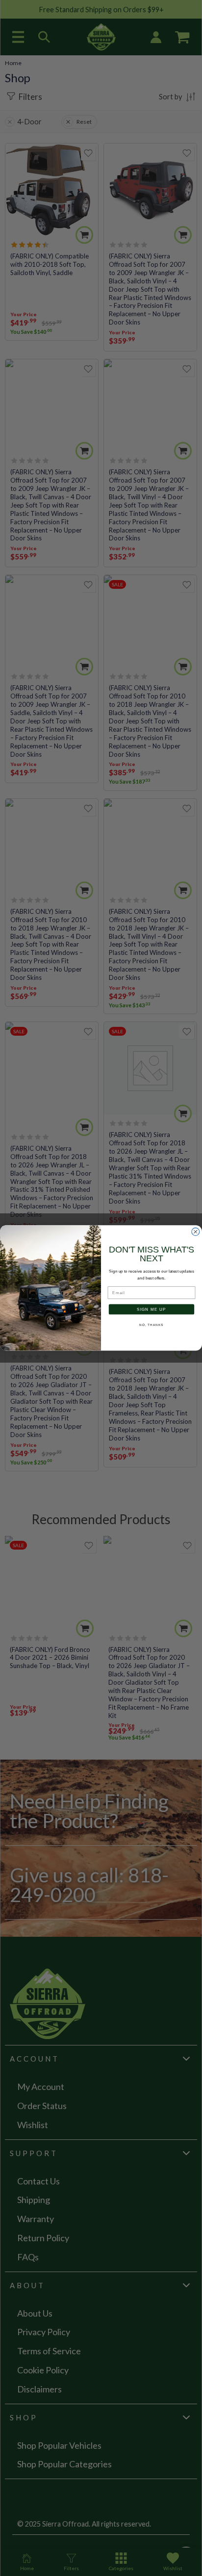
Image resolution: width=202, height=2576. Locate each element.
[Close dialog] (196, 1232)
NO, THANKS (151, 1325)
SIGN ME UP (151, 1309)
